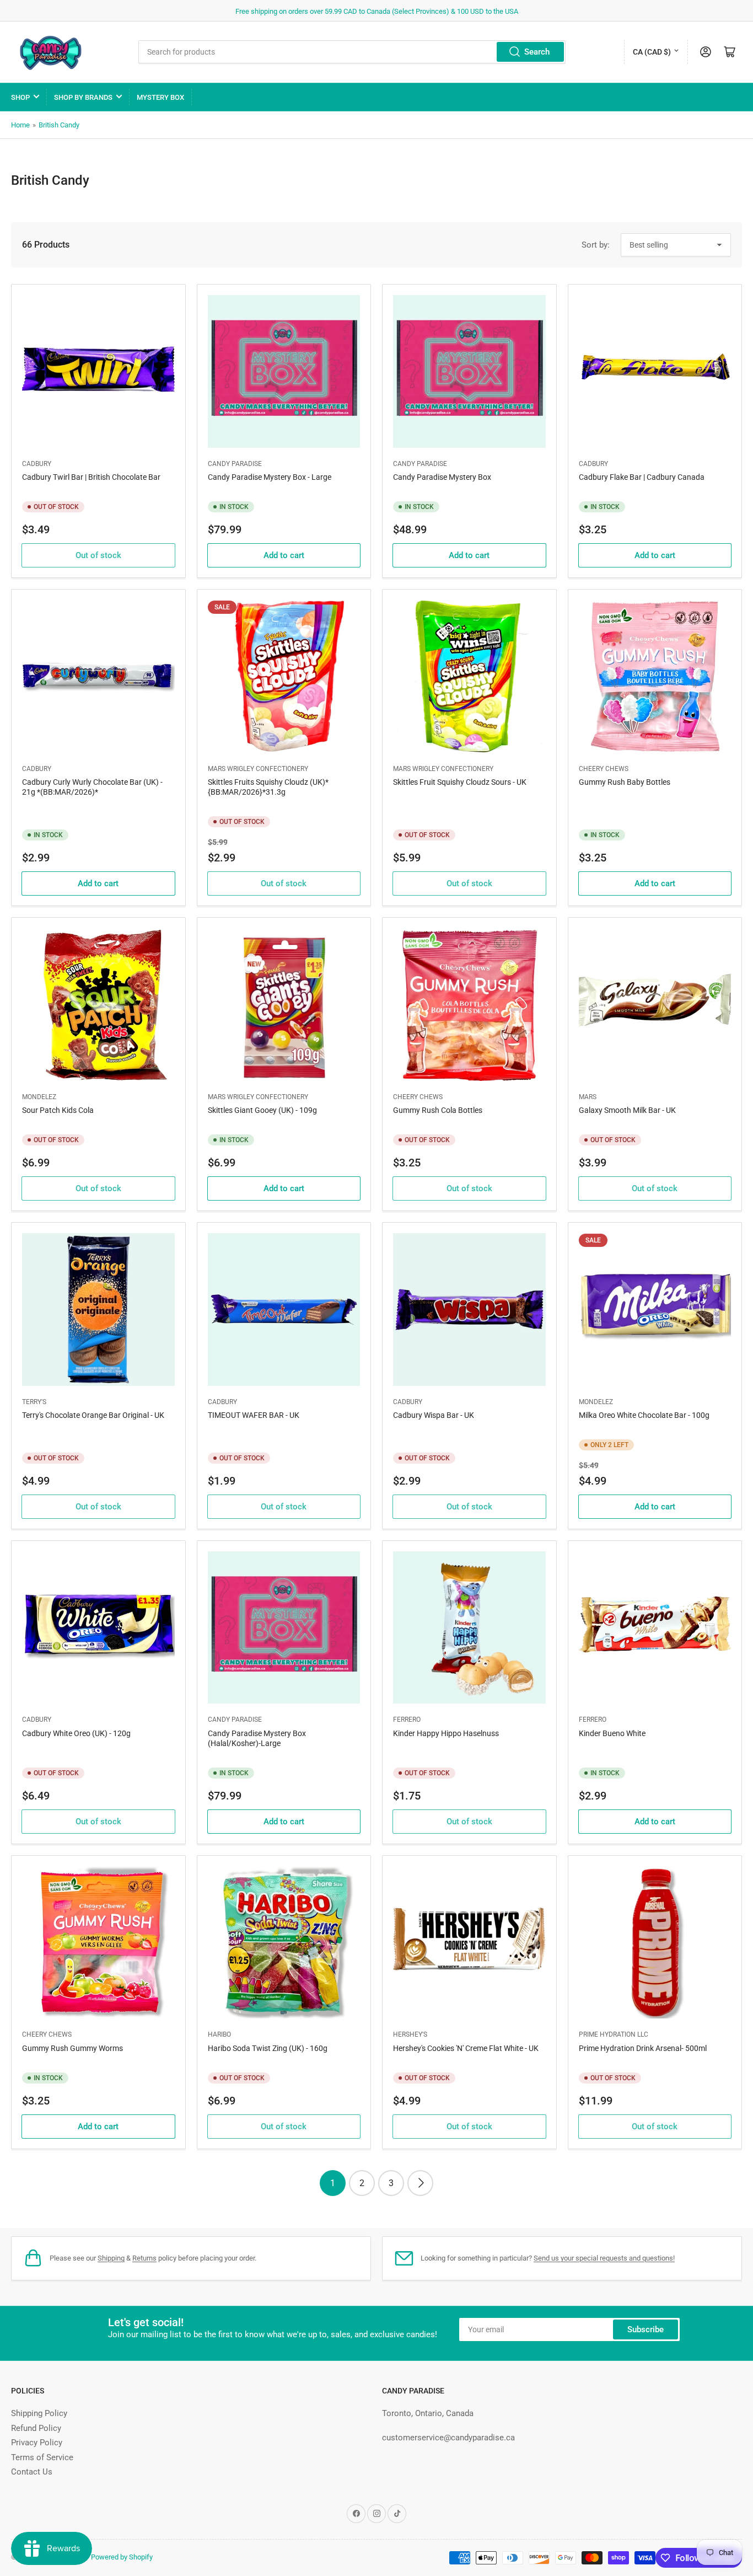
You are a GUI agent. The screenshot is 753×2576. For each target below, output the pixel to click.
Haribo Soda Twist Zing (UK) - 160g (268, 2048)
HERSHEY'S (410, 2034)
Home (20, 125)
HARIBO (219, 2034)
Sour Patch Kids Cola (58, 1110)
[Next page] (420, 2183)
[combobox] (352, 52)
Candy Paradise (235, 464)
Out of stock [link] (98, 555)
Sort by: (596, 245)
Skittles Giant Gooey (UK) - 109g (262, 1110)
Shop (20, 97)
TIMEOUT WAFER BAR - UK (254, 1415)
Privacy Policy (37, 2443)
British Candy (59, 125)
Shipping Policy (39, 2413)
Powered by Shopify (122, 2557)
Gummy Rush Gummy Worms (72, 2048)
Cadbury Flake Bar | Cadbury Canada (642, 477)
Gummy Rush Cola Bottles (438, 1110)
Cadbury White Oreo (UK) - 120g (76, 1733)
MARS (588, 1097)
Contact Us (32, 2472)
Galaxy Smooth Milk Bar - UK (627, 1110)
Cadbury (37, 464)
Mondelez (39, 1097)
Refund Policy (36, 2428)
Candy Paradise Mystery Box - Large (270, 477)
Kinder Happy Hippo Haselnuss (446, 1733)
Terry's (34, 1402)
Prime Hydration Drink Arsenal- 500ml (643, 2048)
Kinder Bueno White (612, 1733)
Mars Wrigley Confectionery (258, 769)
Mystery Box (160, 97)
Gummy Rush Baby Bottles (625, 782)
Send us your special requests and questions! (604, 2258)
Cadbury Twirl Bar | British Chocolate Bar (91, 477)
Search (537, 52)
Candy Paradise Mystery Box (442, 477)
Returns (144, 2258)
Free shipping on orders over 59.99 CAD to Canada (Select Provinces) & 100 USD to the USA (377, 11)
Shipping (111, 2258)
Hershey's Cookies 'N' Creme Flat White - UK (466, 2048)
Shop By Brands (83, 97)
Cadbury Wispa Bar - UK (434, 1415)
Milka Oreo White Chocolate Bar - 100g (644, 1415)
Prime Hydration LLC (614, 2034)
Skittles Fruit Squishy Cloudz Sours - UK (460, 782)
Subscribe (646, 2329)
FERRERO (407, 1720)
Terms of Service (42, 2457)
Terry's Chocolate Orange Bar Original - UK (93, 1415)
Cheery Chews (604, 769)
